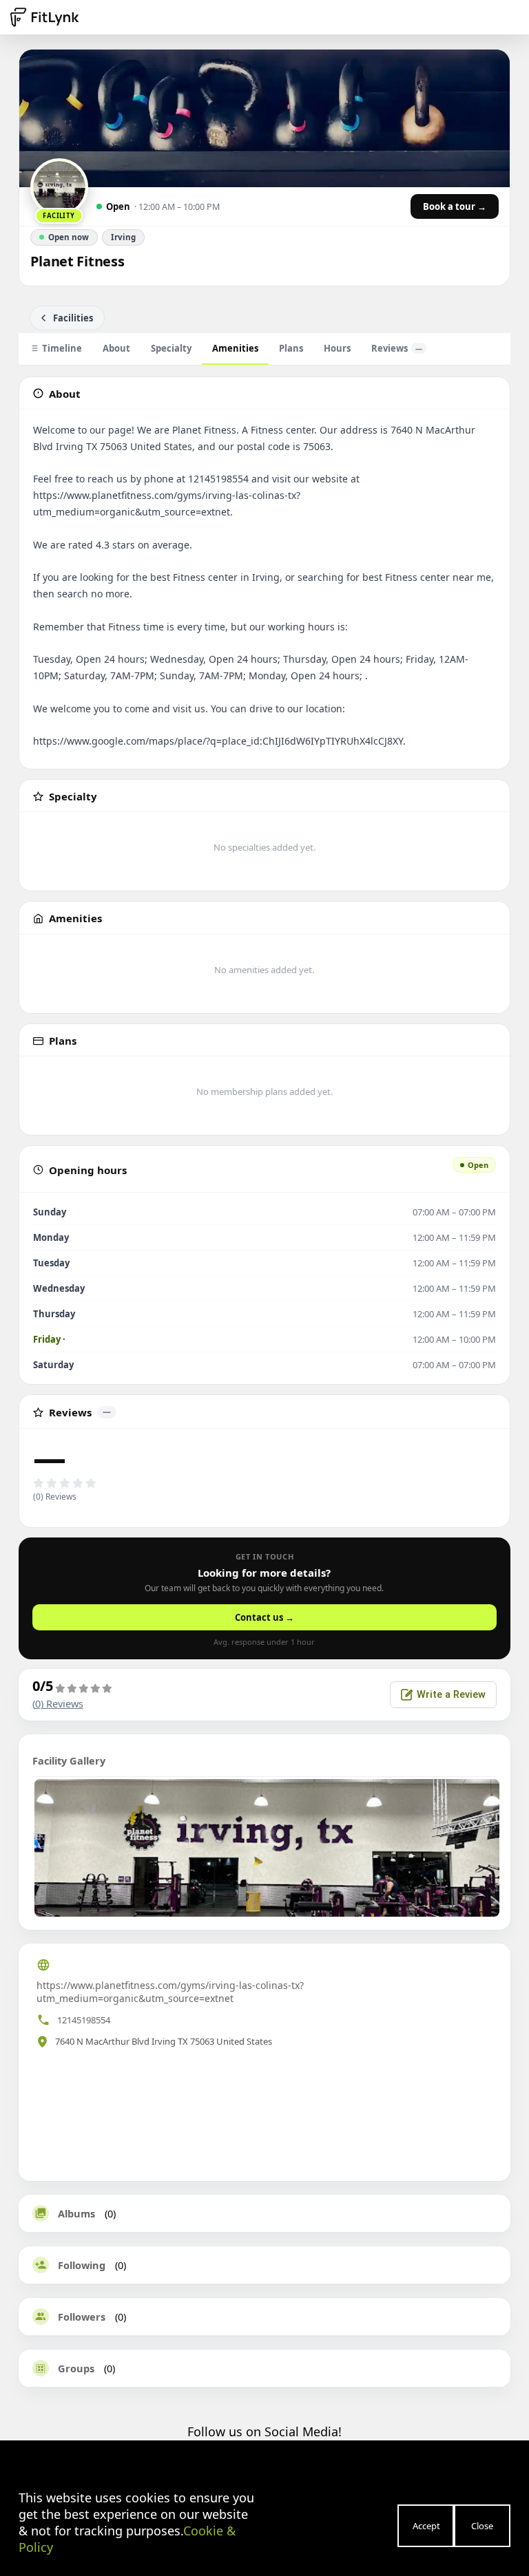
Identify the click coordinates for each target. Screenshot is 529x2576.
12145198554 (84, 2020)
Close (482, 2526)
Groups (76, 2368)
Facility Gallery (69, 1760)
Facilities (73, 318)
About (116, 348)
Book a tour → (455, 206)
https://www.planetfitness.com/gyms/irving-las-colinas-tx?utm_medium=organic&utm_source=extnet (170, 1992)
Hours (337, 348)
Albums (76, 2213)
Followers (82, 2317)
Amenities (235, 348)
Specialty (171, 348)
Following (82, 2265)
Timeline (62, 348)
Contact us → (264, 1617)
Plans (291, 348)
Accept (426, 2526)
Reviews (397, 348)
